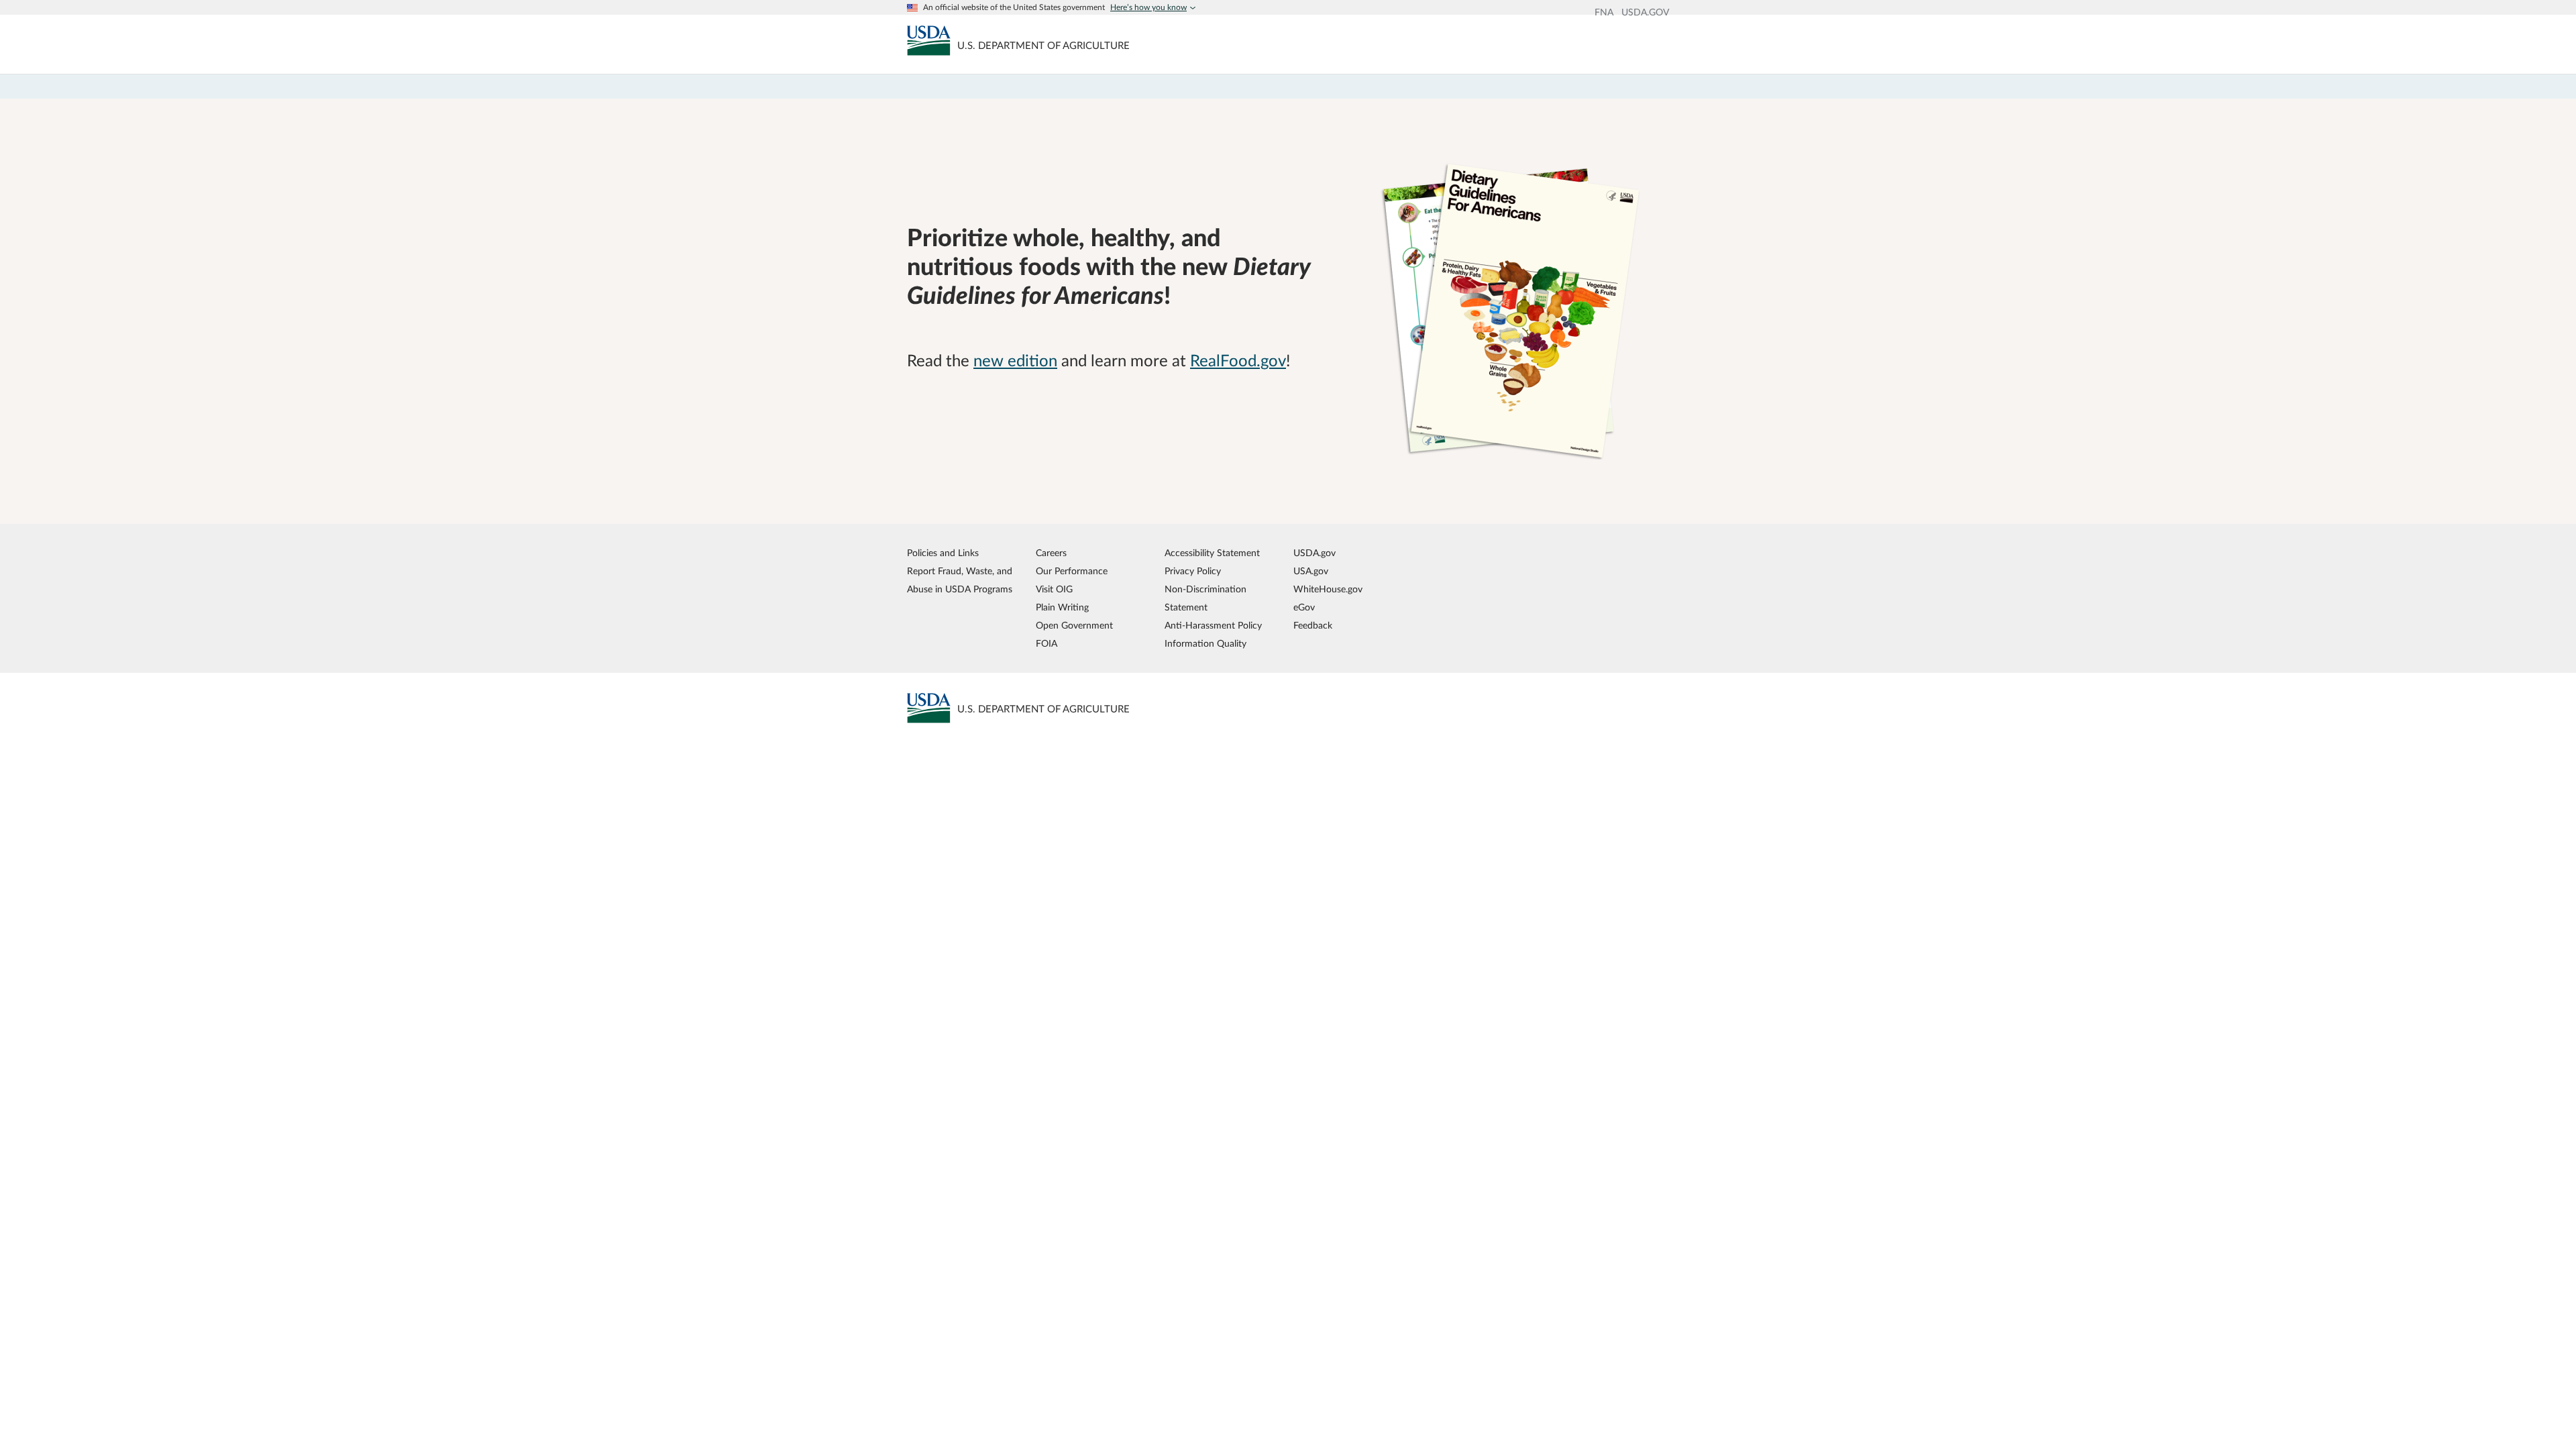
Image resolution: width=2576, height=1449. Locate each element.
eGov (1304, 607)
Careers (1051, 553)
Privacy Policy (1193, 571)
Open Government (1074, 626)
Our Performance (1072, 571)
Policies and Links (943, 553)
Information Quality (1205, 644)
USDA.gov (1314, 553)
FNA (1604, 13)
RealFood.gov (1238, 362)
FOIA (1046, 644)
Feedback (1313, 626)
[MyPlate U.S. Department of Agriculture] (929, 40)
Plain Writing (1062, 607)
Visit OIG (1054, 589)
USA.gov (1311, 571)
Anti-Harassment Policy (1213, 626)
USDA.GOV (1645, 13)
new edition (1015, 362)
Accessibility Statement (1212, 553)
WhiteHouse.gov (1328, 589)
